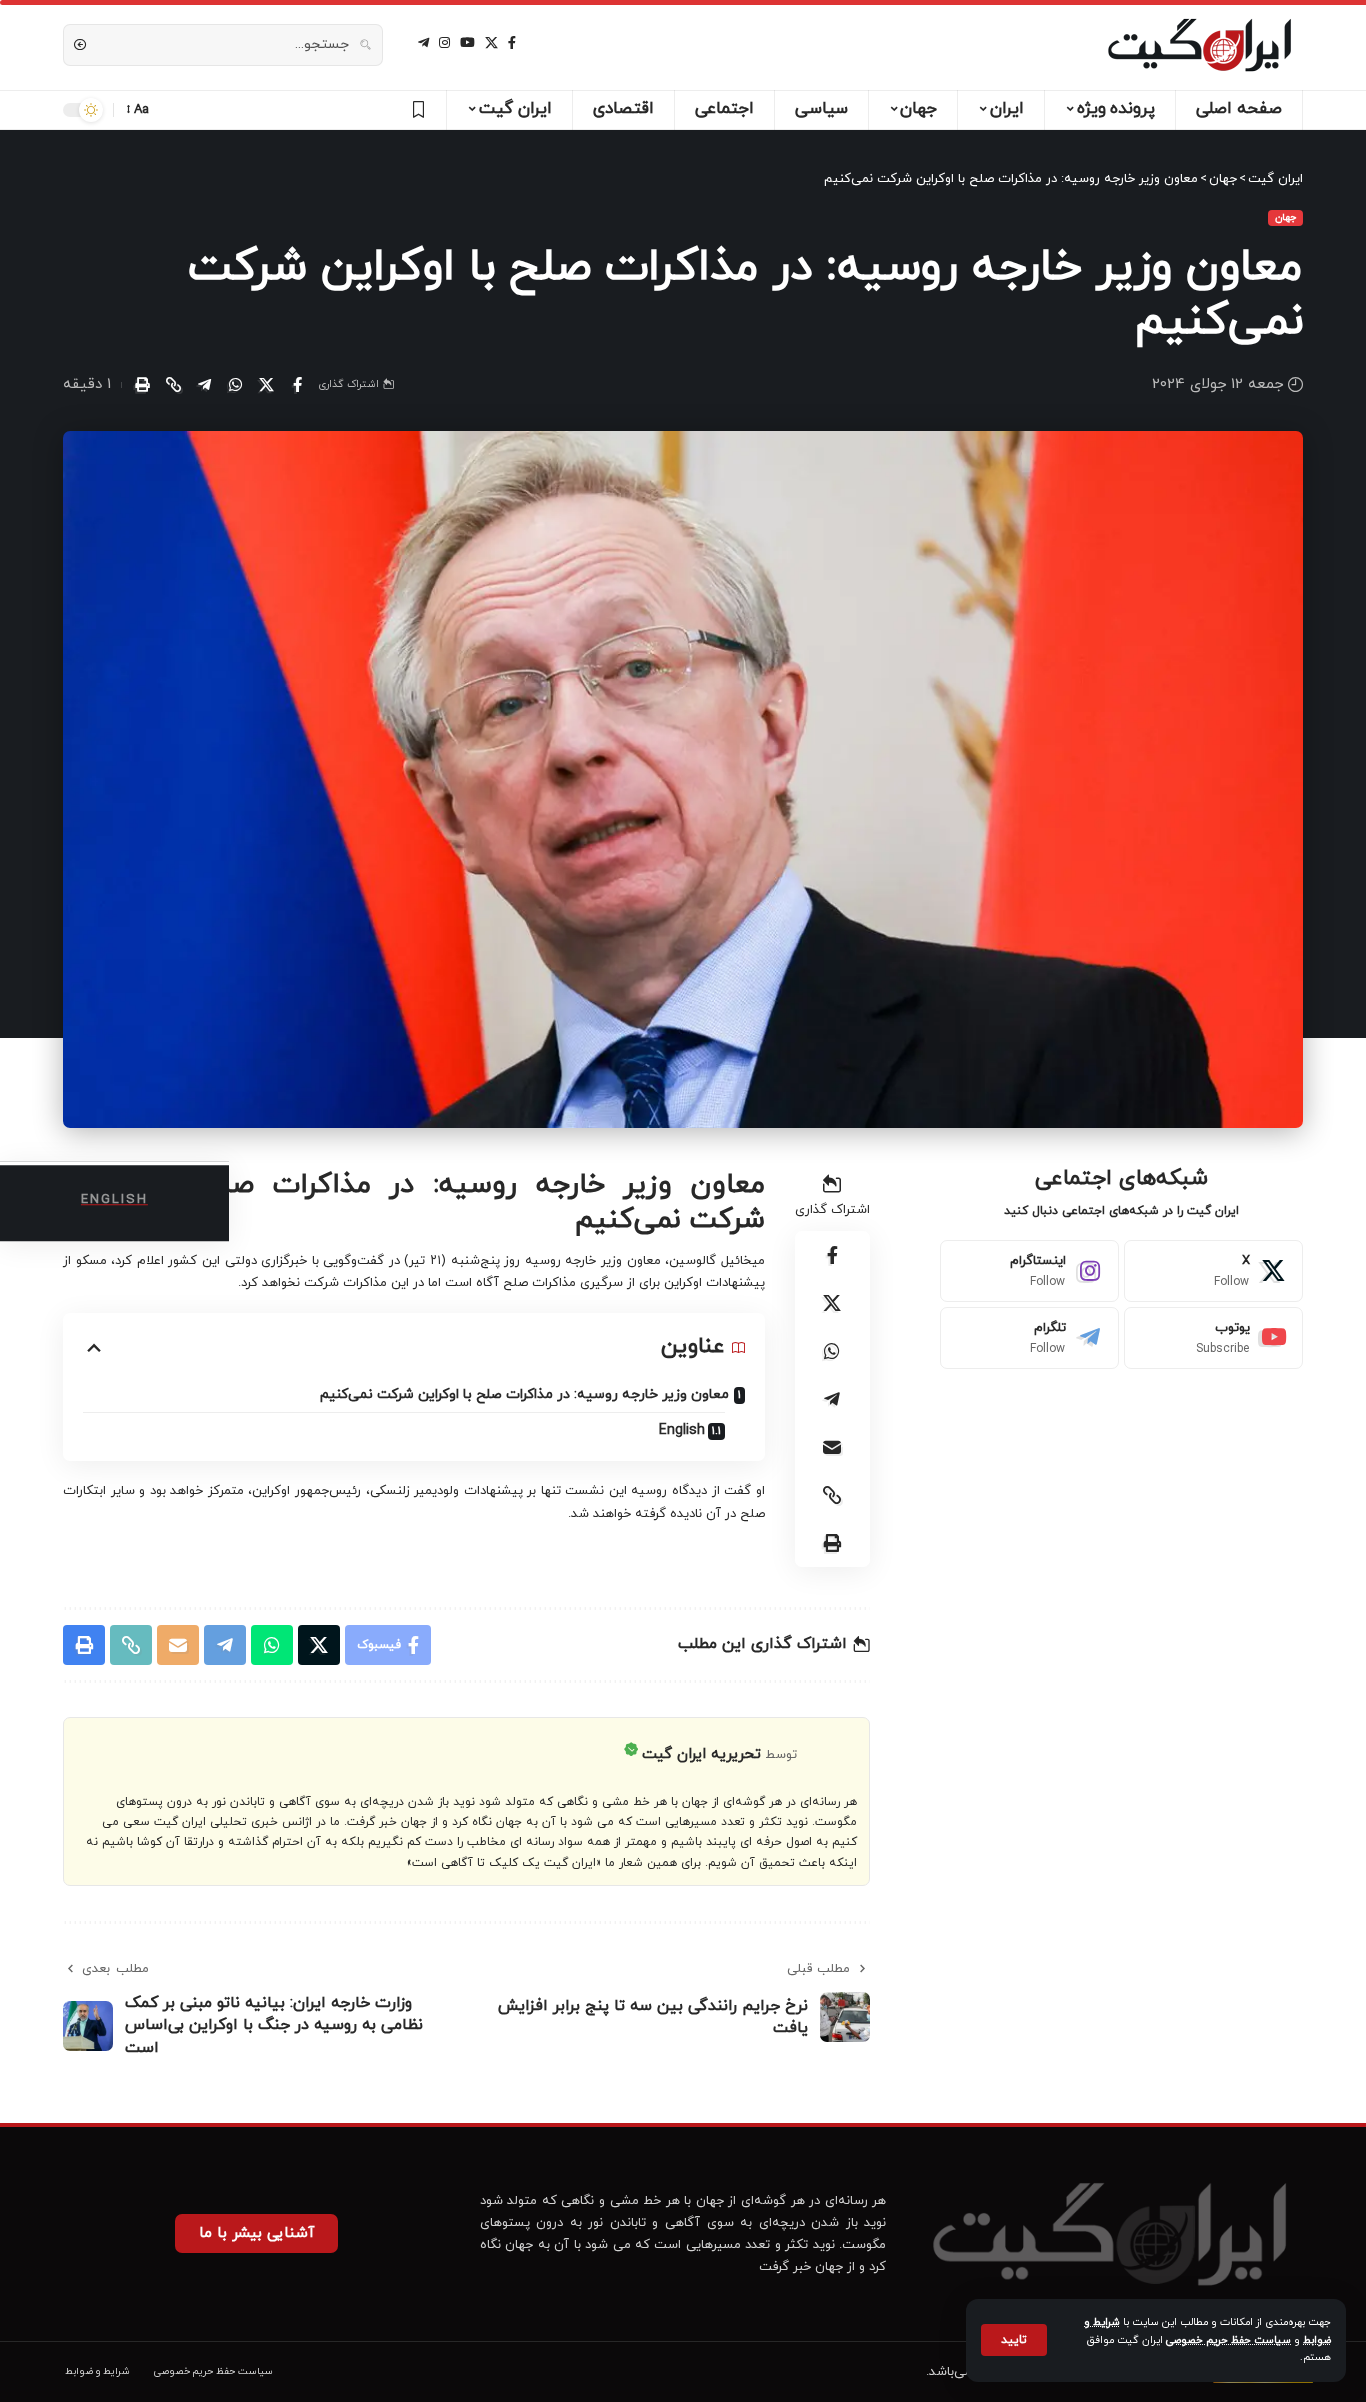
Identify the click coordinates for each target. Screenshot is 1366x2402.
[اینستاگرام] (444, 43)
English (682, 1430)
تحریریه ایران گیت (701, 1754)
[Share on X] (266, 385)
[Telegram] (1029, 1338)
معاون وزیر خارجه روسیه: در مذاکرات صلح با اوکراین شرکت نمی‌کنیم (524, 1394)
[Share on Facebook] (297, 385)
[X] (491, 43)
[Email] (832, 1447)
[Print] (142, 385)
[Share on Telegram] (204, 385)
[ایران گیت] (1199, 45)
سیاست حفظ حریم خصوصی (1228, 2340)
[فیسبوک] (512, 43)
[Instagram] (1029, 1271)
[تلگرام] (423, 43)
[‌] (415, 110)
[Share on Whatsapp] (235, 385)
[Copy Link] (173, 385)
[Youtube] (1213, 1338)
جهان (1285, 217)
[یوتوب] (467, 43)
